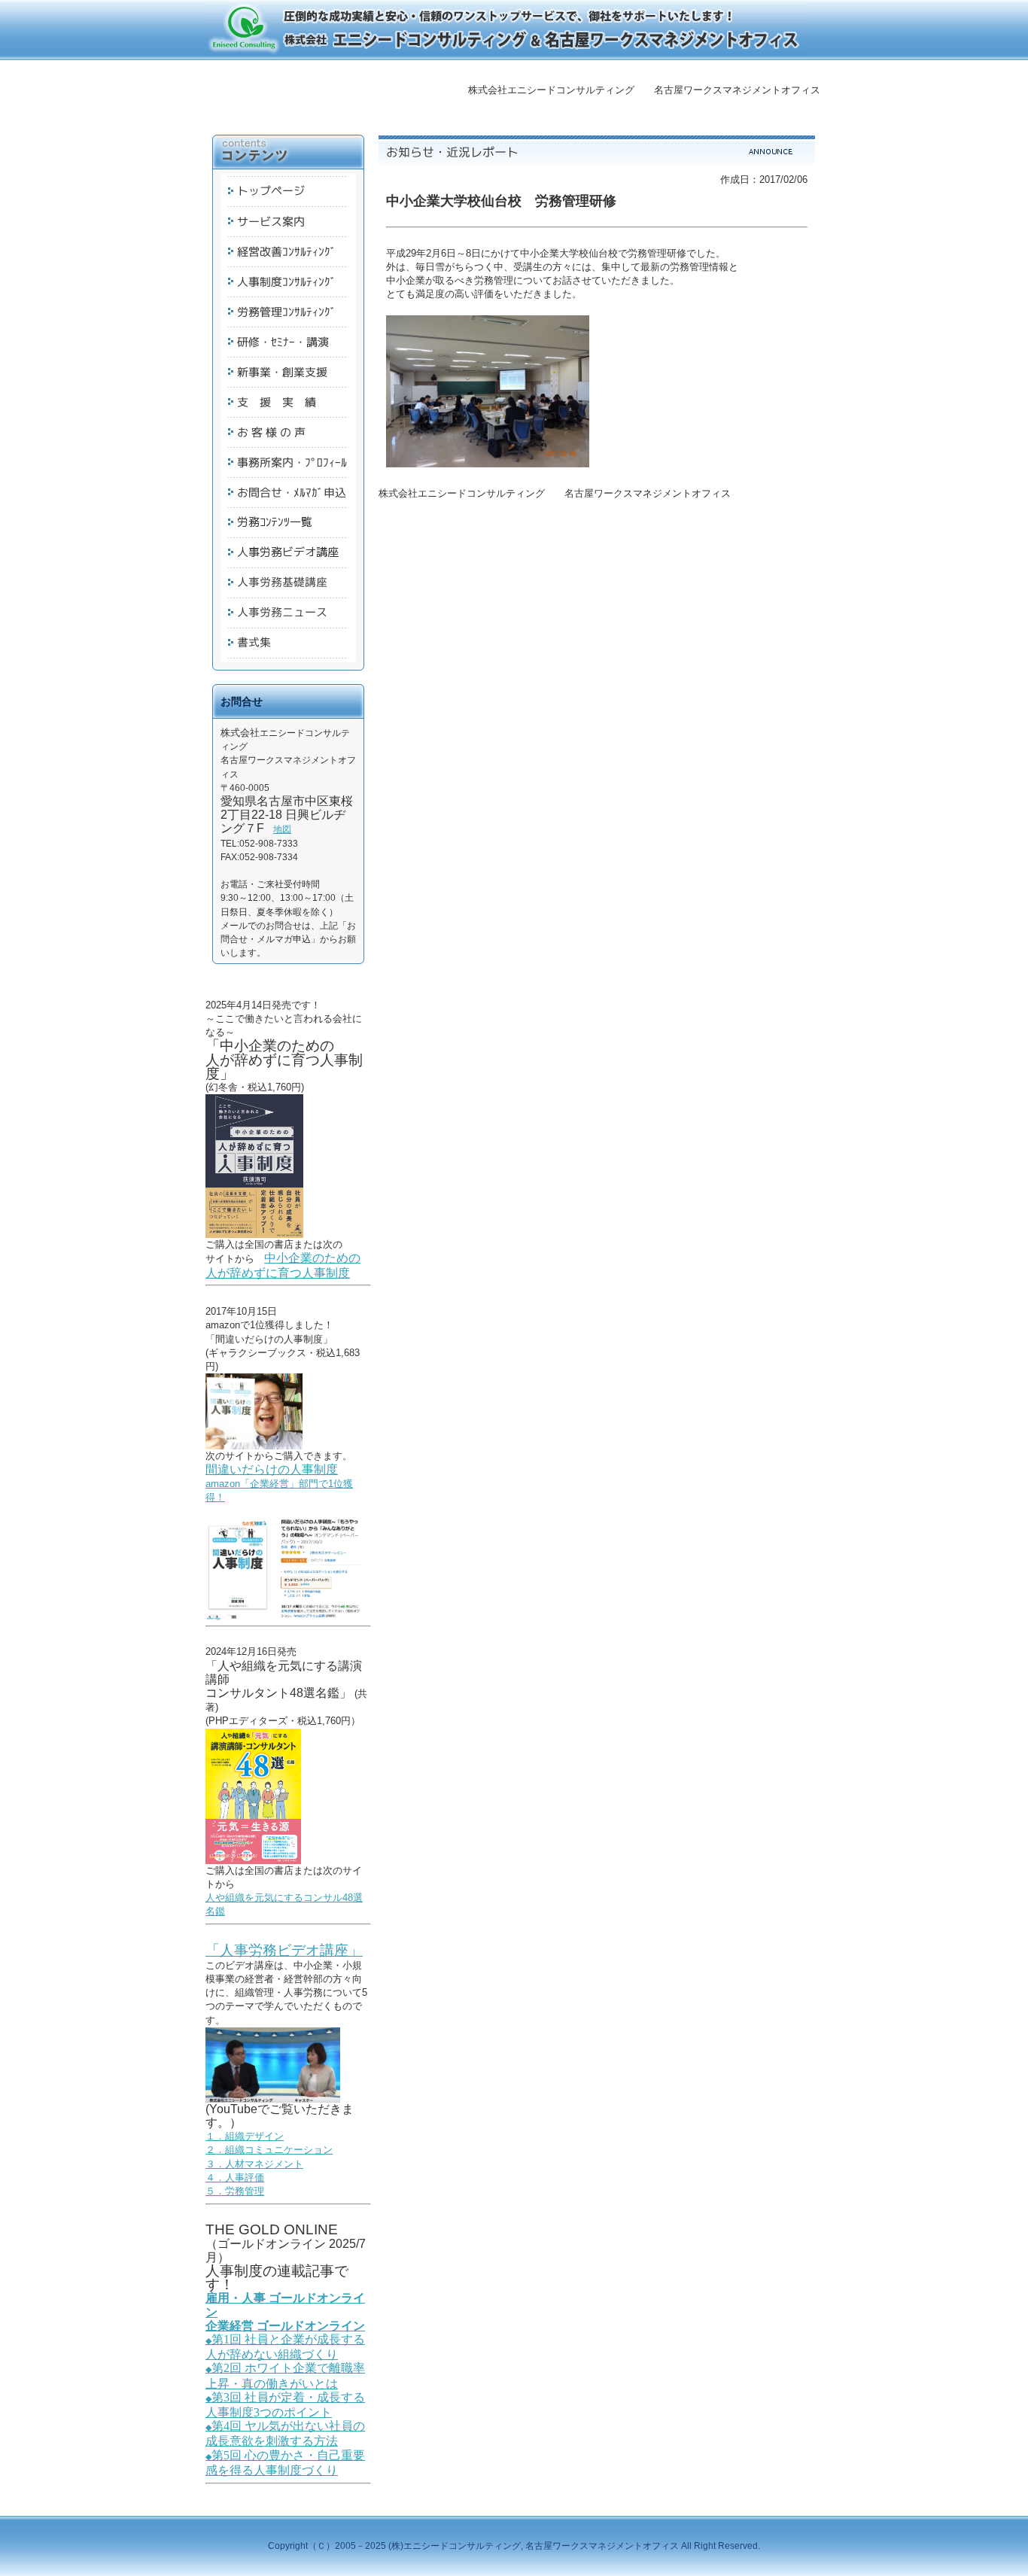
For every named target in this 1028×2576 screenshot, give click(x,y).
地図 (282, 829)
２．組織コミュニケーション (269, 2150)
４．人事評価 (235, 2178)
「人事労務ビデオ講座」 (284, 1950)
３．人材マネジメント (254, 2164)
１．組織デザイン (245, 2136)
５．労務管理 (235, 2191)
